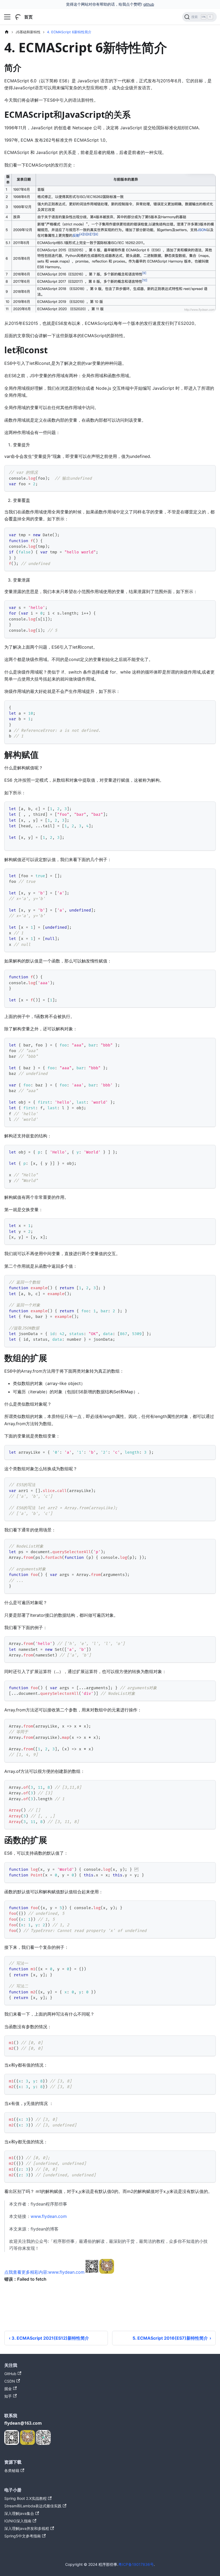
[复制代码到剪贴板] (209, 472)
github (149, 4)
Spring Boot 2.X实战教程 (25, 2498)
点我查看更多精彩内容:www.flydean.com (44, 2272)
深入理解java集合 (19, 2513)
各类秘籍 (12, 2470)
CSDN (10, 2381)
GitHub (10, 2374)
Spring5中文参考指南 (23, 2536)
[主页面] (7, 32)
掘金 (8, 2389)
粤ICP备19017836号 (136, 2564)
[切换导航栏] (7, 17)
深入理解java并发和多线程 (27, 2528)
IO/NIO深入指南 (18, 2521)
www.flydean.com (49, 2216)
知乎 (8, 2396)
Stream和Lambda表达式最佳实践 (33, 2506)
